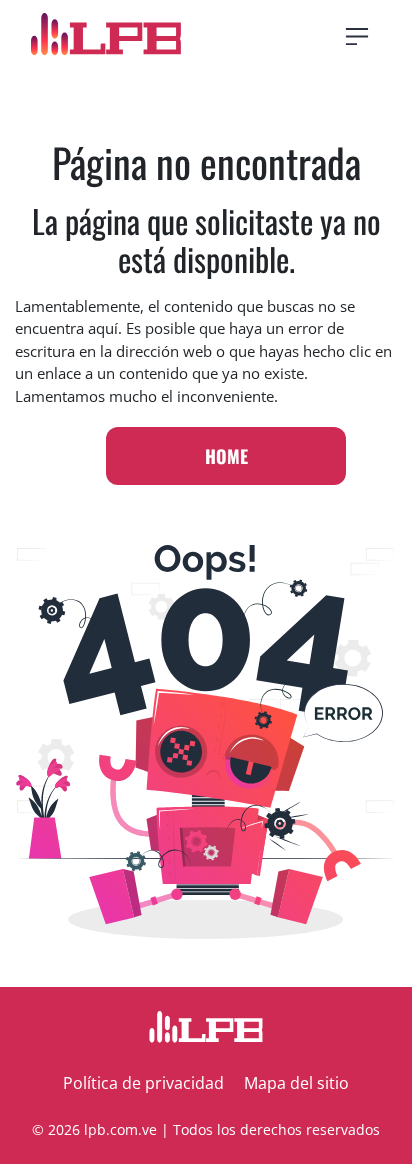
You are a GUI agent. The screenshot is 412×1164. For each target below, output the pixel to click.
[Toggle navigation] (357, 37)
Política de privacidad (143, 1083)
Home (226, 456)
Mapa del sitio (296, 1083)
